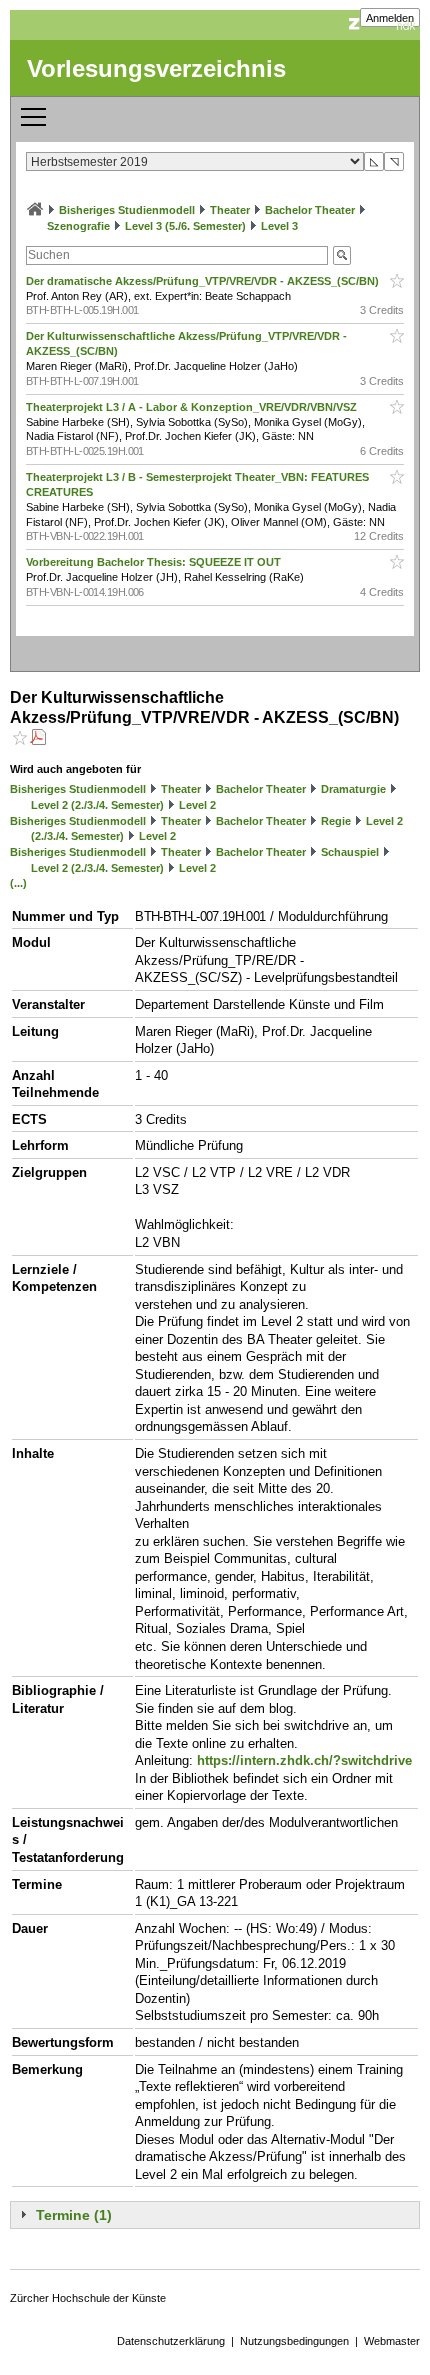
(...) (18, 883)
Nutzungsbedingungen (294, 2341)
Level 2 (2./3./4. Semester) (97, 805)
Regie (336, 821)
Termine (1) (74, 2215)
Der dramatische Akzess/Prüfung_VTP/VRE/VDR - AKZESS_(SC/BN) (204, 281)
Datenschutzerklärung (171, 2341)
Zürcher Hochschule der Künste (88, 2298)
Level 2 (197, 805)
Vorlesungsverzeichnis (156, 68)
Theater (230, 210)
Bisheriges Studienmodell (127, 210)
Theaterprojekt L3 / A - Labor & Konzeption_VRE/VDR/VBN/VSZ (193, 407)
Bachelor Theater (310, 210)
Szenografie (78, 226)
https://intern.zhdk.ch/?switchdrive (304, 1760)
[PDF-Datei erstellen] (38, 739)
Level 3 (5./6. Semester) (185, 226)
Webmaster (392, 2341)
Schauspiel (350, 852)
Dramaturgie (353, 789)
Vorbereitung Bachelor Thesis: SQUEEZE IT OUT (155, 562)
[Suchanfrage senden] (342, 255)
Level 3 (279, 226)
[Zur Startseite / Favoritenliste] (35, 210)
